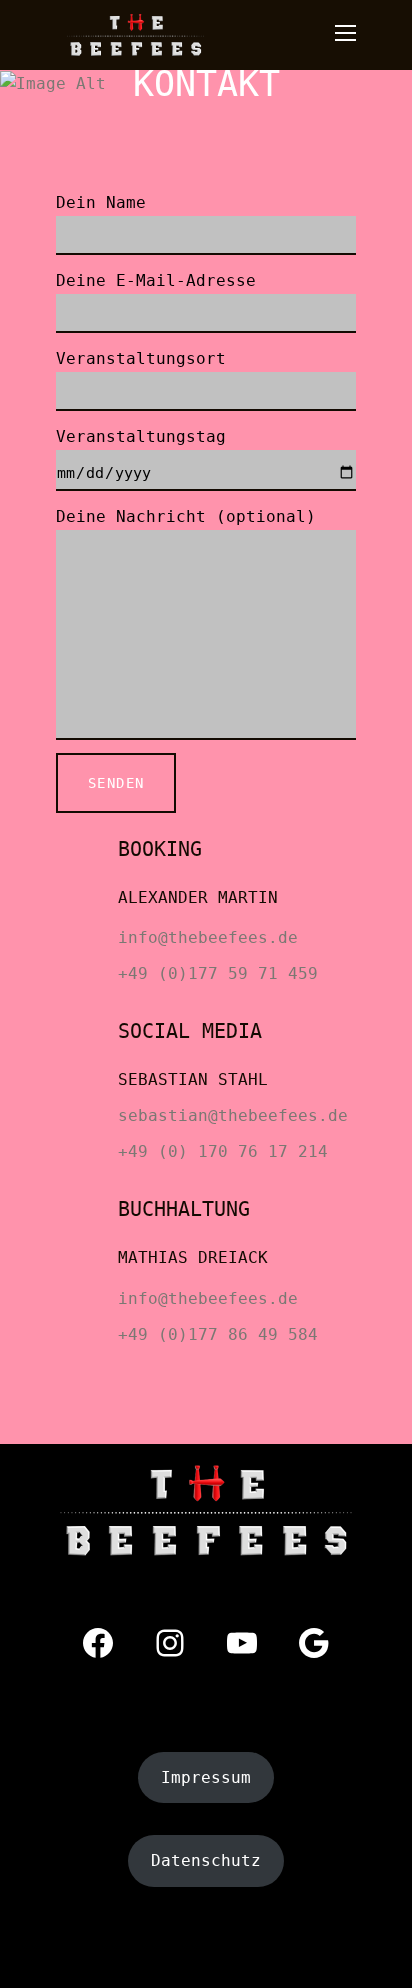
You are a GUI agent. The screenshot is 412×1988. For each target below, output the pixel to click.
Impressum (206, 1777)
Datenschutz (206, 1860)
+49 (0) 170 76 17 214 (223, 1151)
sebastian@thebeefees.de (233, 1115)
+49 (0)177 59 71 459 (218, 973)
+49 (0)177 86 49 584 (218, 1334)
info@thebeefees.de (208, 937)
